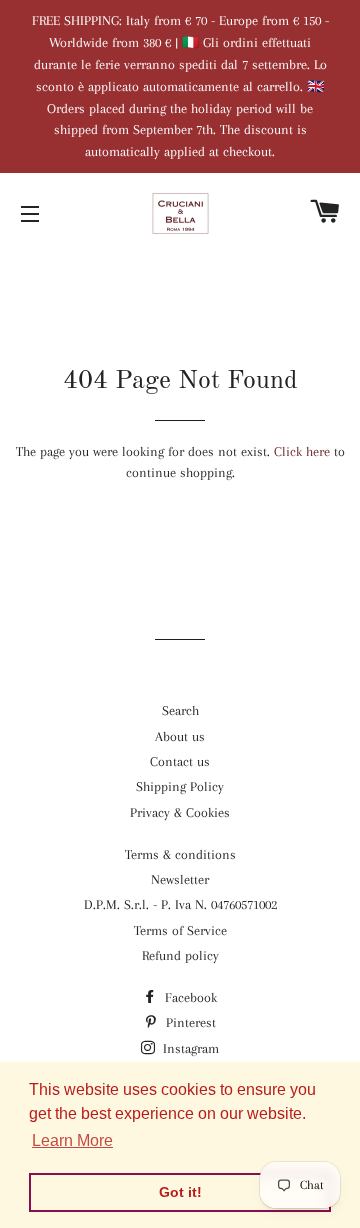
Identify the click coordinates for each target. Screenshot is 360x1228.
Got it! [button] (180, 1192)
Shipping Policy (180, 786)
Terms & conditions (180, 854)
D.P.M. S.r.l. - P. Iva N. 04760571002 (180, 904)
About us (180, 736)
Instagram (189, 1048)
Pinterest (189, 1022)
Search (180, 710)
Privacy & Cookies (180, 812)
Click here (302, 451)
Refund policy (180, 955)
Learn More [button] (72, 1140)
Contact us (180, 761)
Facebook (189, 997)
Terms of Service (180, 930)
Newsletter (180, 879)
